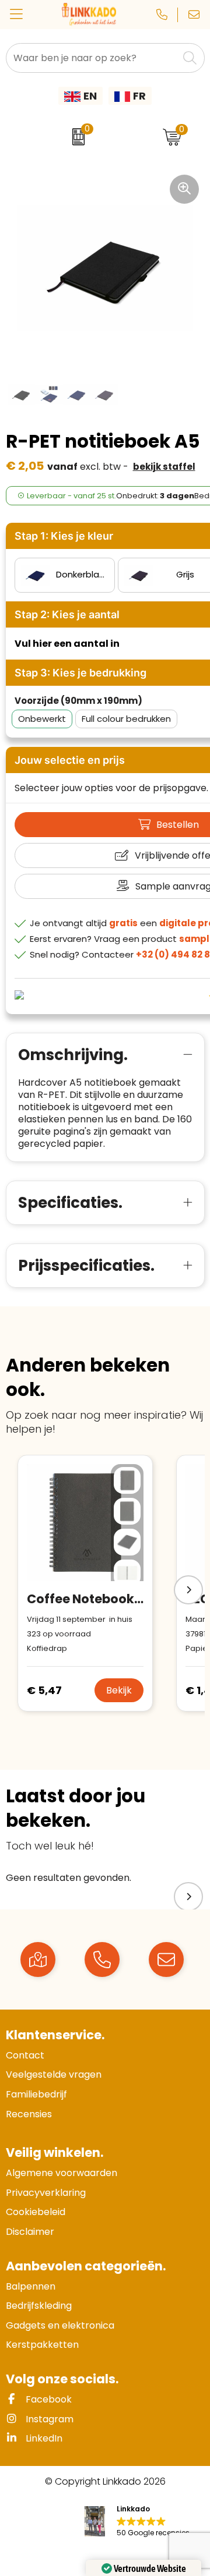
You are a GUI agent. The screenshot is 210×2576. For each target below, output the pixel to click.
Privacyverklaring (46, 2193)
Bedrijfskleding (39, 2306)
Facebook (48, 2399)
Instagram (48, 2419)
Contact (25, 2055)
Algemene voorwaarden (62, 2173)
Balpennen (31, 2286)
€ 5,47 (44, 1690)
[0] (76, 137)
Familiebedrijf (36, 2094)
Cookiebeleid (36, 2212)
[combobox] (92, 58)
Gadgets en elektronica (60, 2325)
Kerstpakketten (42, 2345)
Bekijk (119, 1690)
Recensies (29, 2114)
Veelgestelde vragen (54, 2074)
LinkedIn (43, 2438)
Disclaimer (30, 2232)
